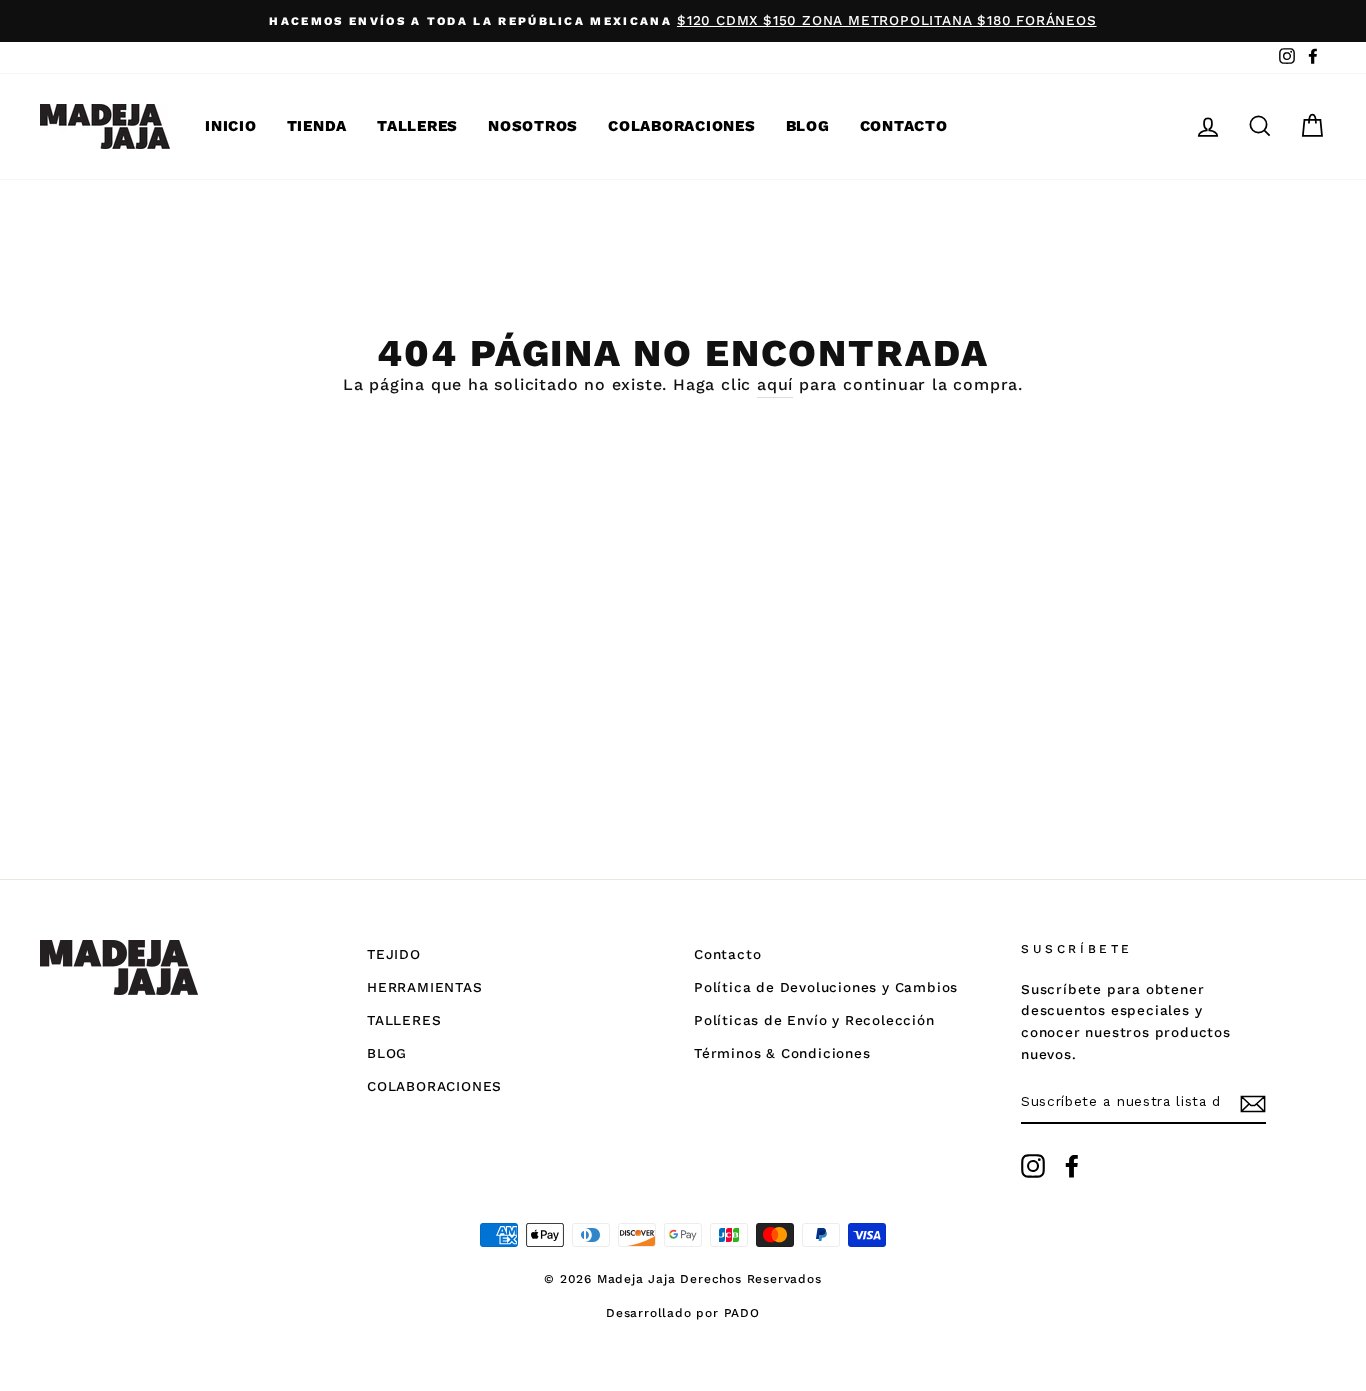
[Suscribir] (1253, 1103)
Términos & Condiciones (782, 1053)
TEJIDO (394, 954)
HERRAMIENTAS (425, 987)
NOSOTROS (533, 126)
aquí (775, 384)
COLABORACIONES (682, 126)
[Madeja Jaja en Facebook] (1072, 1166)
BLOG (808, 126)
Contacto (727, 954)
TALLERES (417, 126)
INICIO (231, 126)
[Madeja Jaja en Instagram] (1033, 1166)
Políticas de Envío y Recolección (814, 1020)
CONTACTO (904, 126)
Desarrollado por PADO (683, 1313)
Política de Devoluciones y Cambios (826, 987)
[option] (683, 21)
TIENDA (317, 126)
